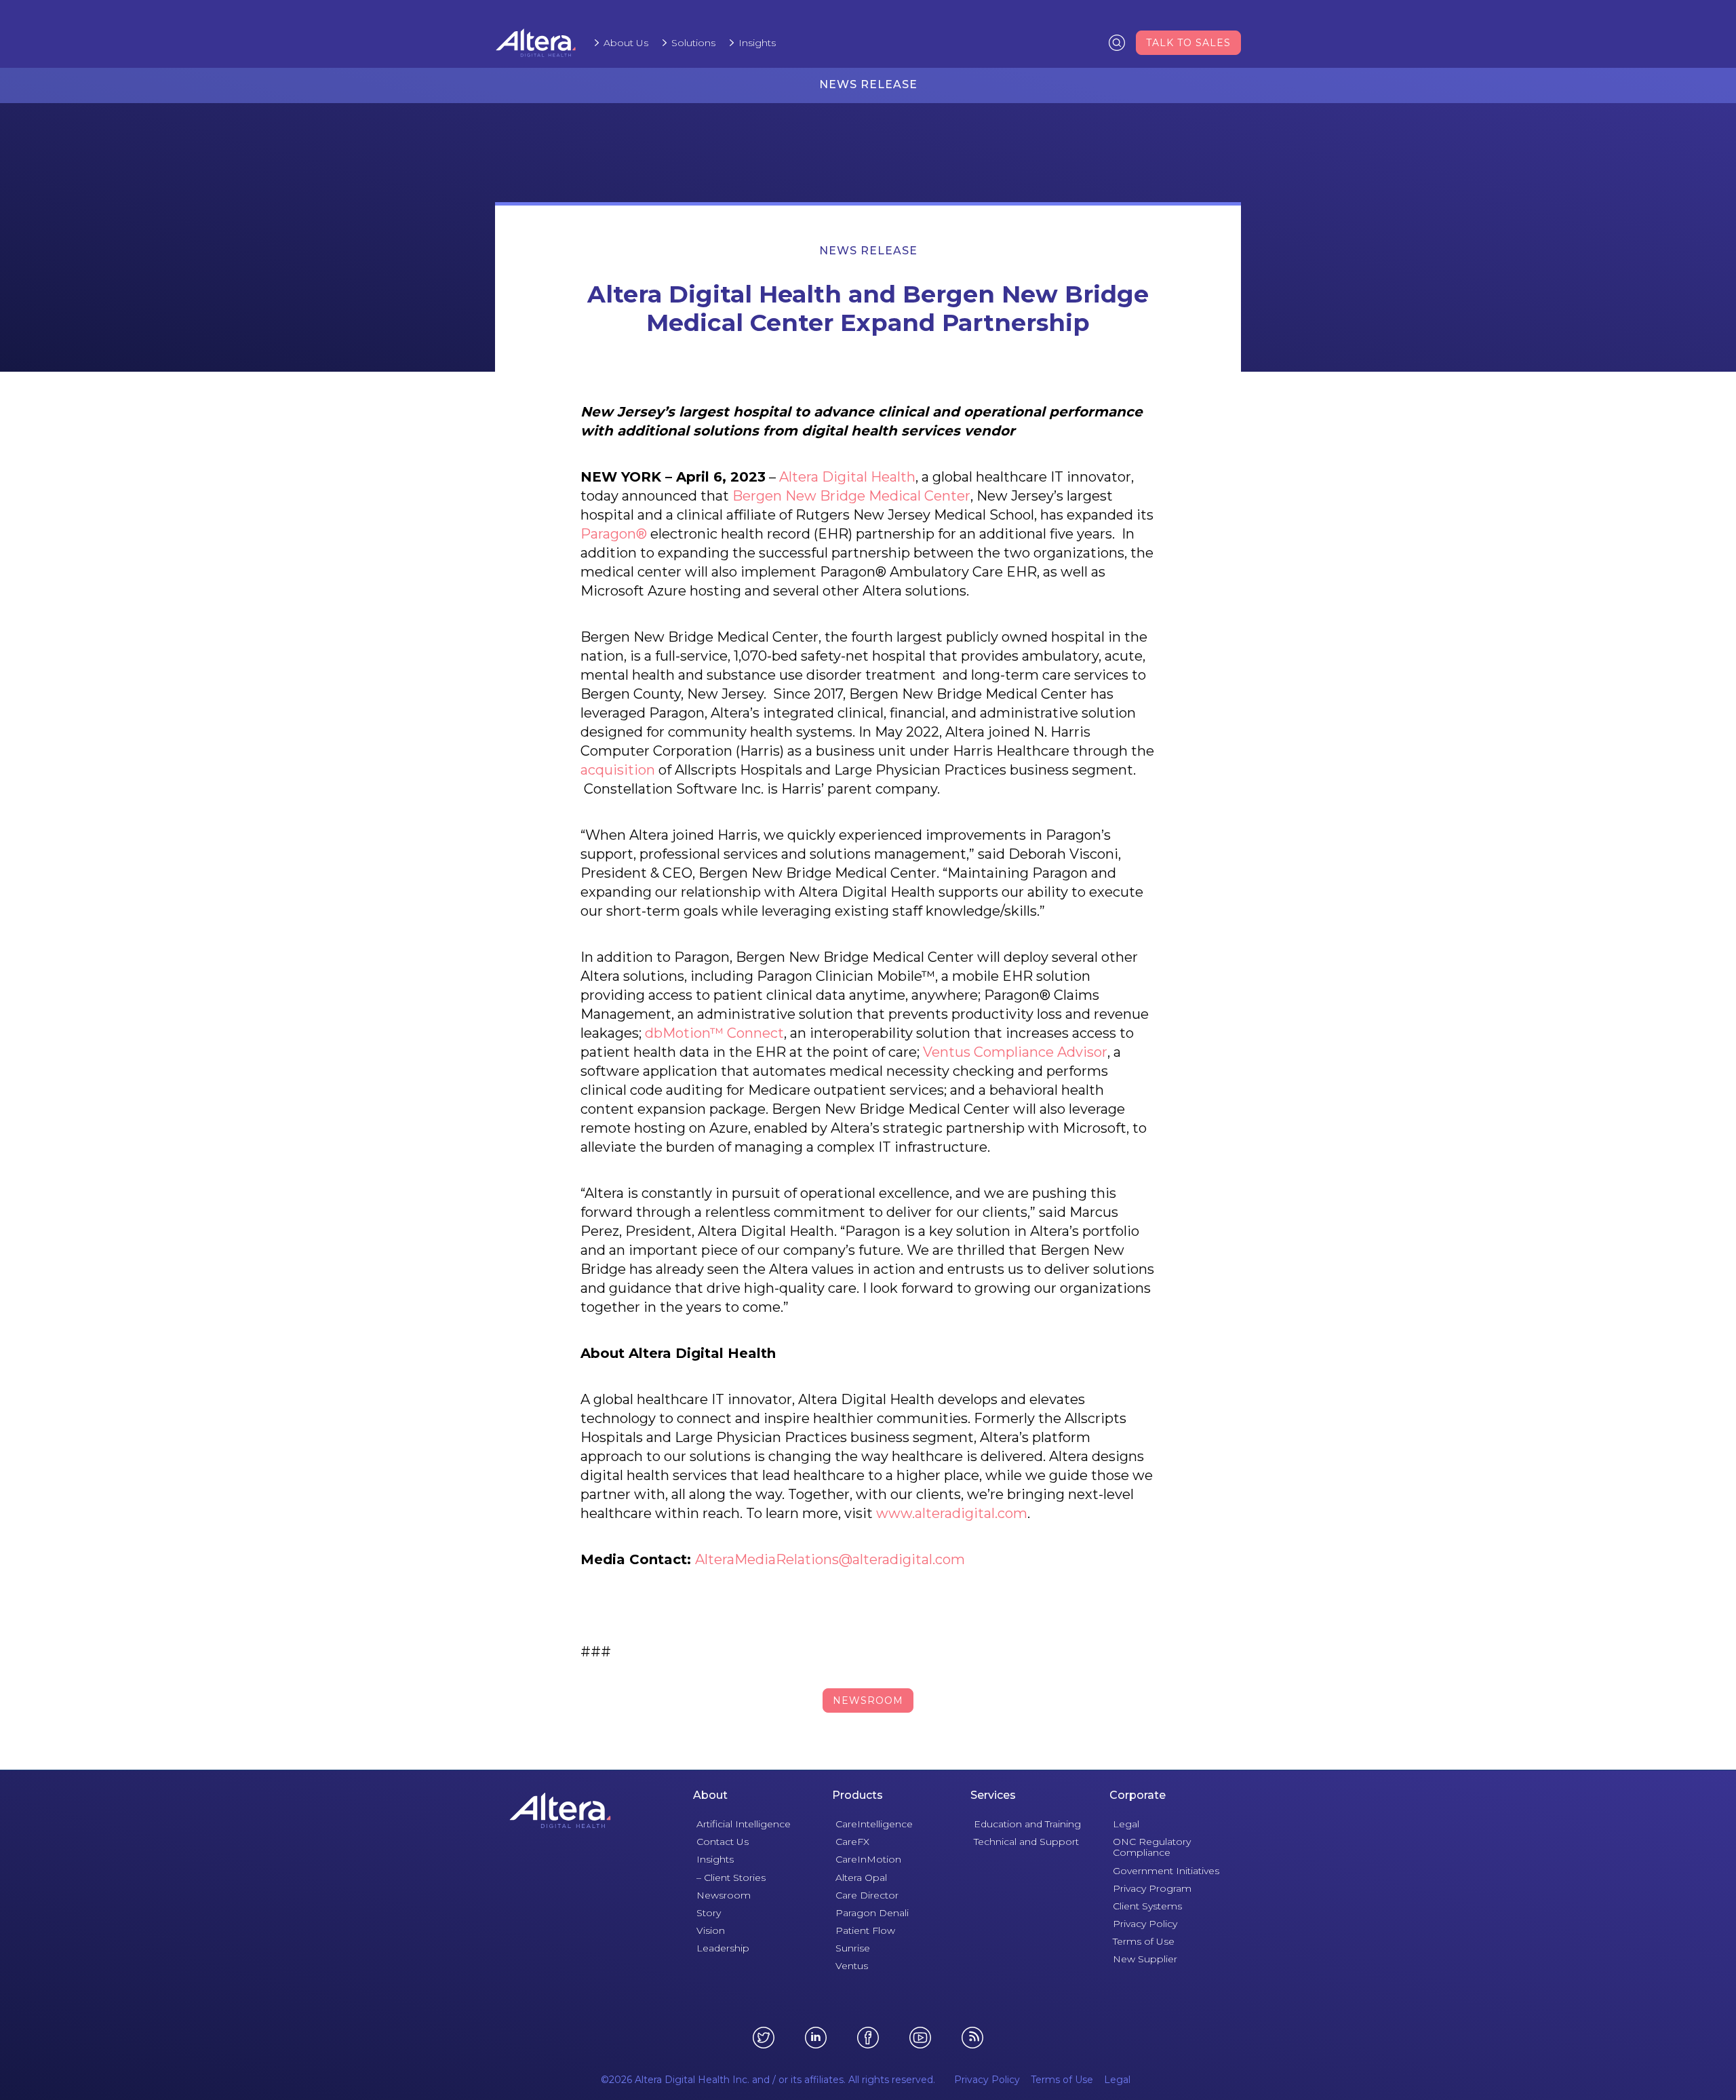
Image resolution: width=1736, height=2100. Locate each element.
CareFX (852, 1842)
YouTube (920, 2038)
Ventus (852, 1966)
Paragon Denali (872, 1913)
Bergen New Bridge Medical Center (851, 496)
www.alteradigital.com (952, 1513)
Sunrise (853, 1948)
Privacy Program (1152, 1888)
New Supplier (1145, 1959)
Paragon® (614, 534)
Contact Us (723, 1842)
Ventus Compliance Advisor (1015, 1052)
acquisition (618, 770)
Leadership (723, 1948)
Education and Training (1027, 1824)
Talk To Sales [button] (1188, 43)
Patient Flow (865, 1930)
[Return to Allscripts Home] (560, 1810)
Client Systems (1147, 1906)
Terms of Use (1144, 1941)
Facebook (868, 2038)
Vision (711, 1930)
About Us (626, 43)
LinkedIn (816, 2038)
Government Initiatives (1166, 1871)
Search (1117, 42)
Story (709, 1913)
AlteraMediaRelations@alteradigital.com (830, 1559)
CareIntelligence (874, 1824)
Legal (1126, 1824)
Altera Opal (861, 1878)
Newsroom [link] (868, 1700)
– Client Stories (731, 1878)
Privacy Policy (1145, 1924)
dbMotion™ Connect (714, 1033)
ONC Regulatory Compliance (1152, 1847)
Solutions (693, 43)
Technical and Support (1026, 1842)
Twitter (764, 2038)
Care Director (867, 1895)
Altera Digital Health (847, 477)
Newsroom (724, 1895)
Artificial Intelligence (744, 1824)
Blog (972, 2038)
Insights (757, 43)
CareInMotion (868, 1859)
